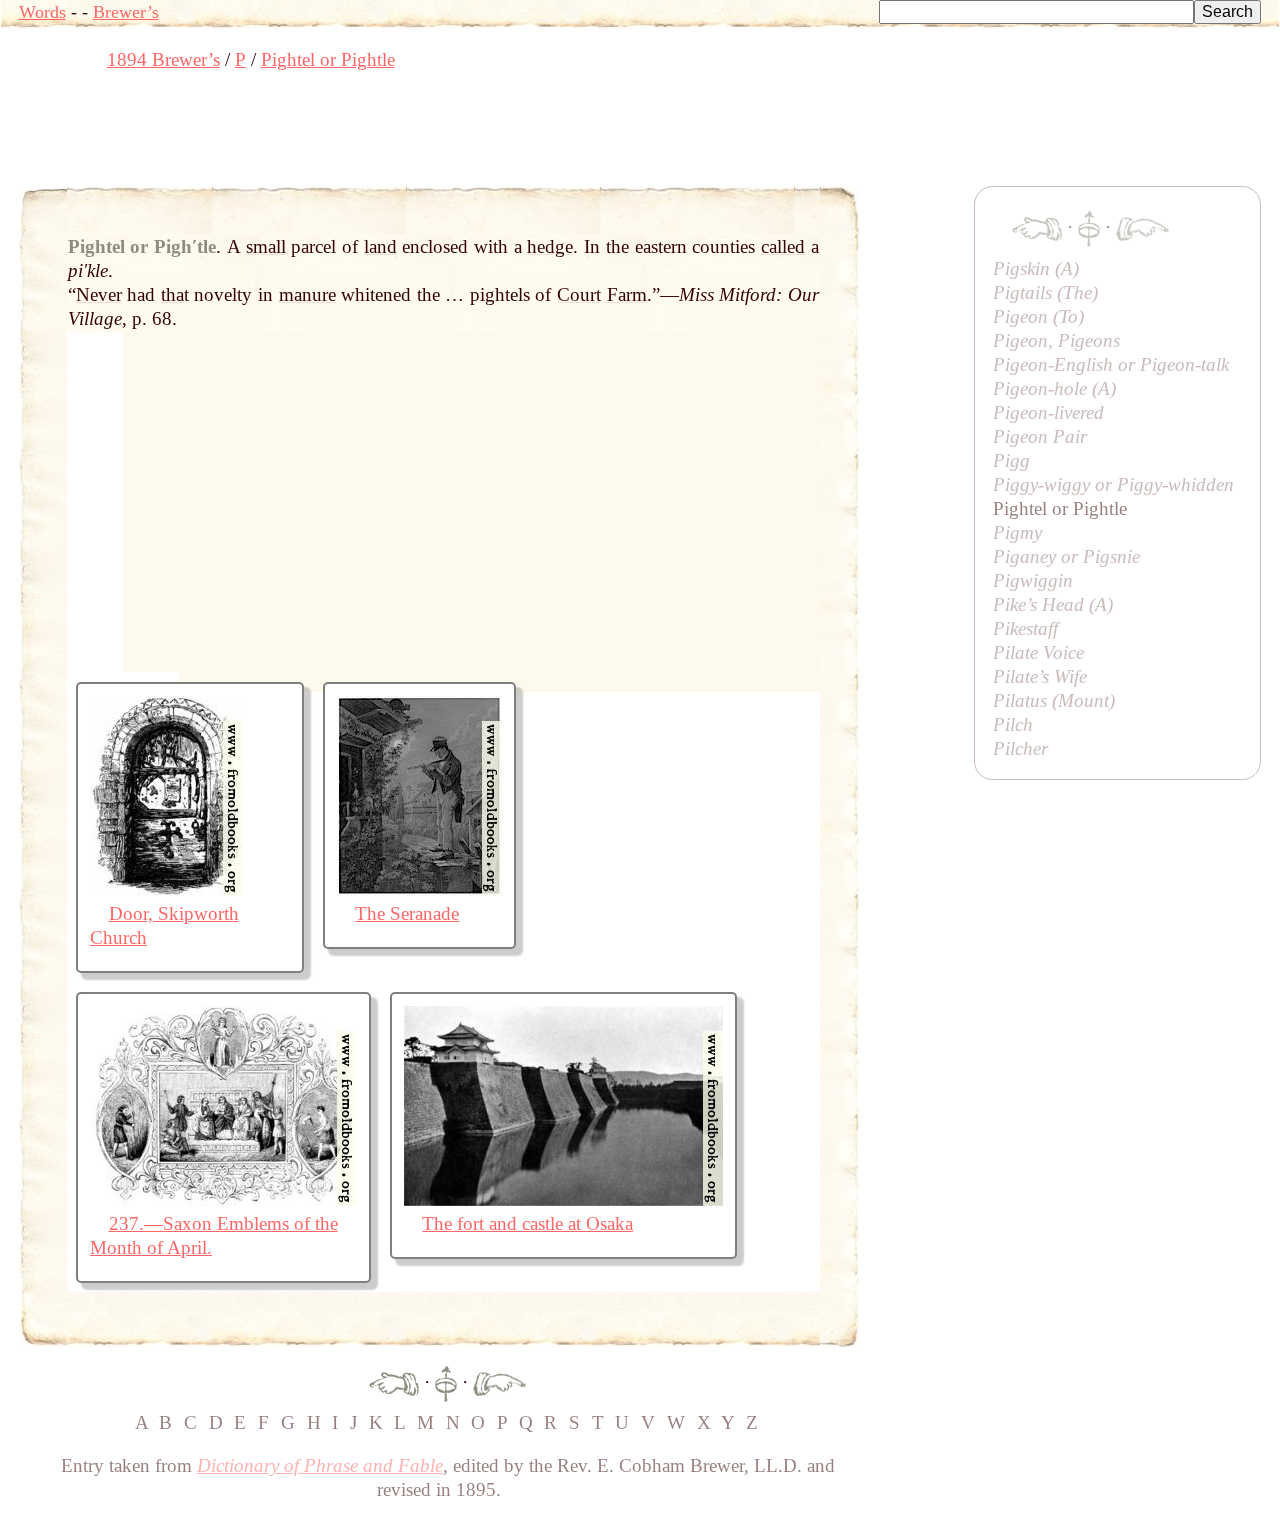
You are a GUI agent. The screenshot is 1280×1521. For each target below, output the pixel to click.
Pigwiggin (1033, 580)
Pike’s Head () (1053, 604)
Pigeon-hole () (1054, 388)
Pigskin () (1036, 268)
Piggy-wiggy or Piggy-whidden (1113, 484)
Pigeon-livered (1048, 412)
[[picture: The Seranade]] (419, 889)
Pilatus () (1054, 700)
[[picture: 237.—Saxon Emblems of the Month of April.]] (223, 1199)
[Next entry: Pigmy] (499, 1381)
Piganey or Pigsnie (1066, 556)
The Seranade (407, 913)
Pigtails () (1045, 292)
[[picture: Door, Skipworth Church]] (166, 889)
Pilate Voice (1038, 652)
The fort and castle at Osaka (527, 1223)
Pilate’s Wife (1040, 676)
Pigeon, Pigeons (1056, 340)
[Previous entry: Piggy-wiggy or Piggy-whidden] (394, 1381)
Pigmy (1017, 532)
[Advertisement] (383, 135)
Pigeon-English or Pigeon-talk (1111, 364)
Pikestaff (1025, 628)
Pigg (1011, 460)
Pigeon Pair (1040, 436)
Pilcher (1020, 748)
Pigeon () (1038, 316)
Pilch (1013, 724)
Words (42, 12)
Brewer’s (126, 12)
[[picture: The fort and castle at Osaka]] (563, 1199)
